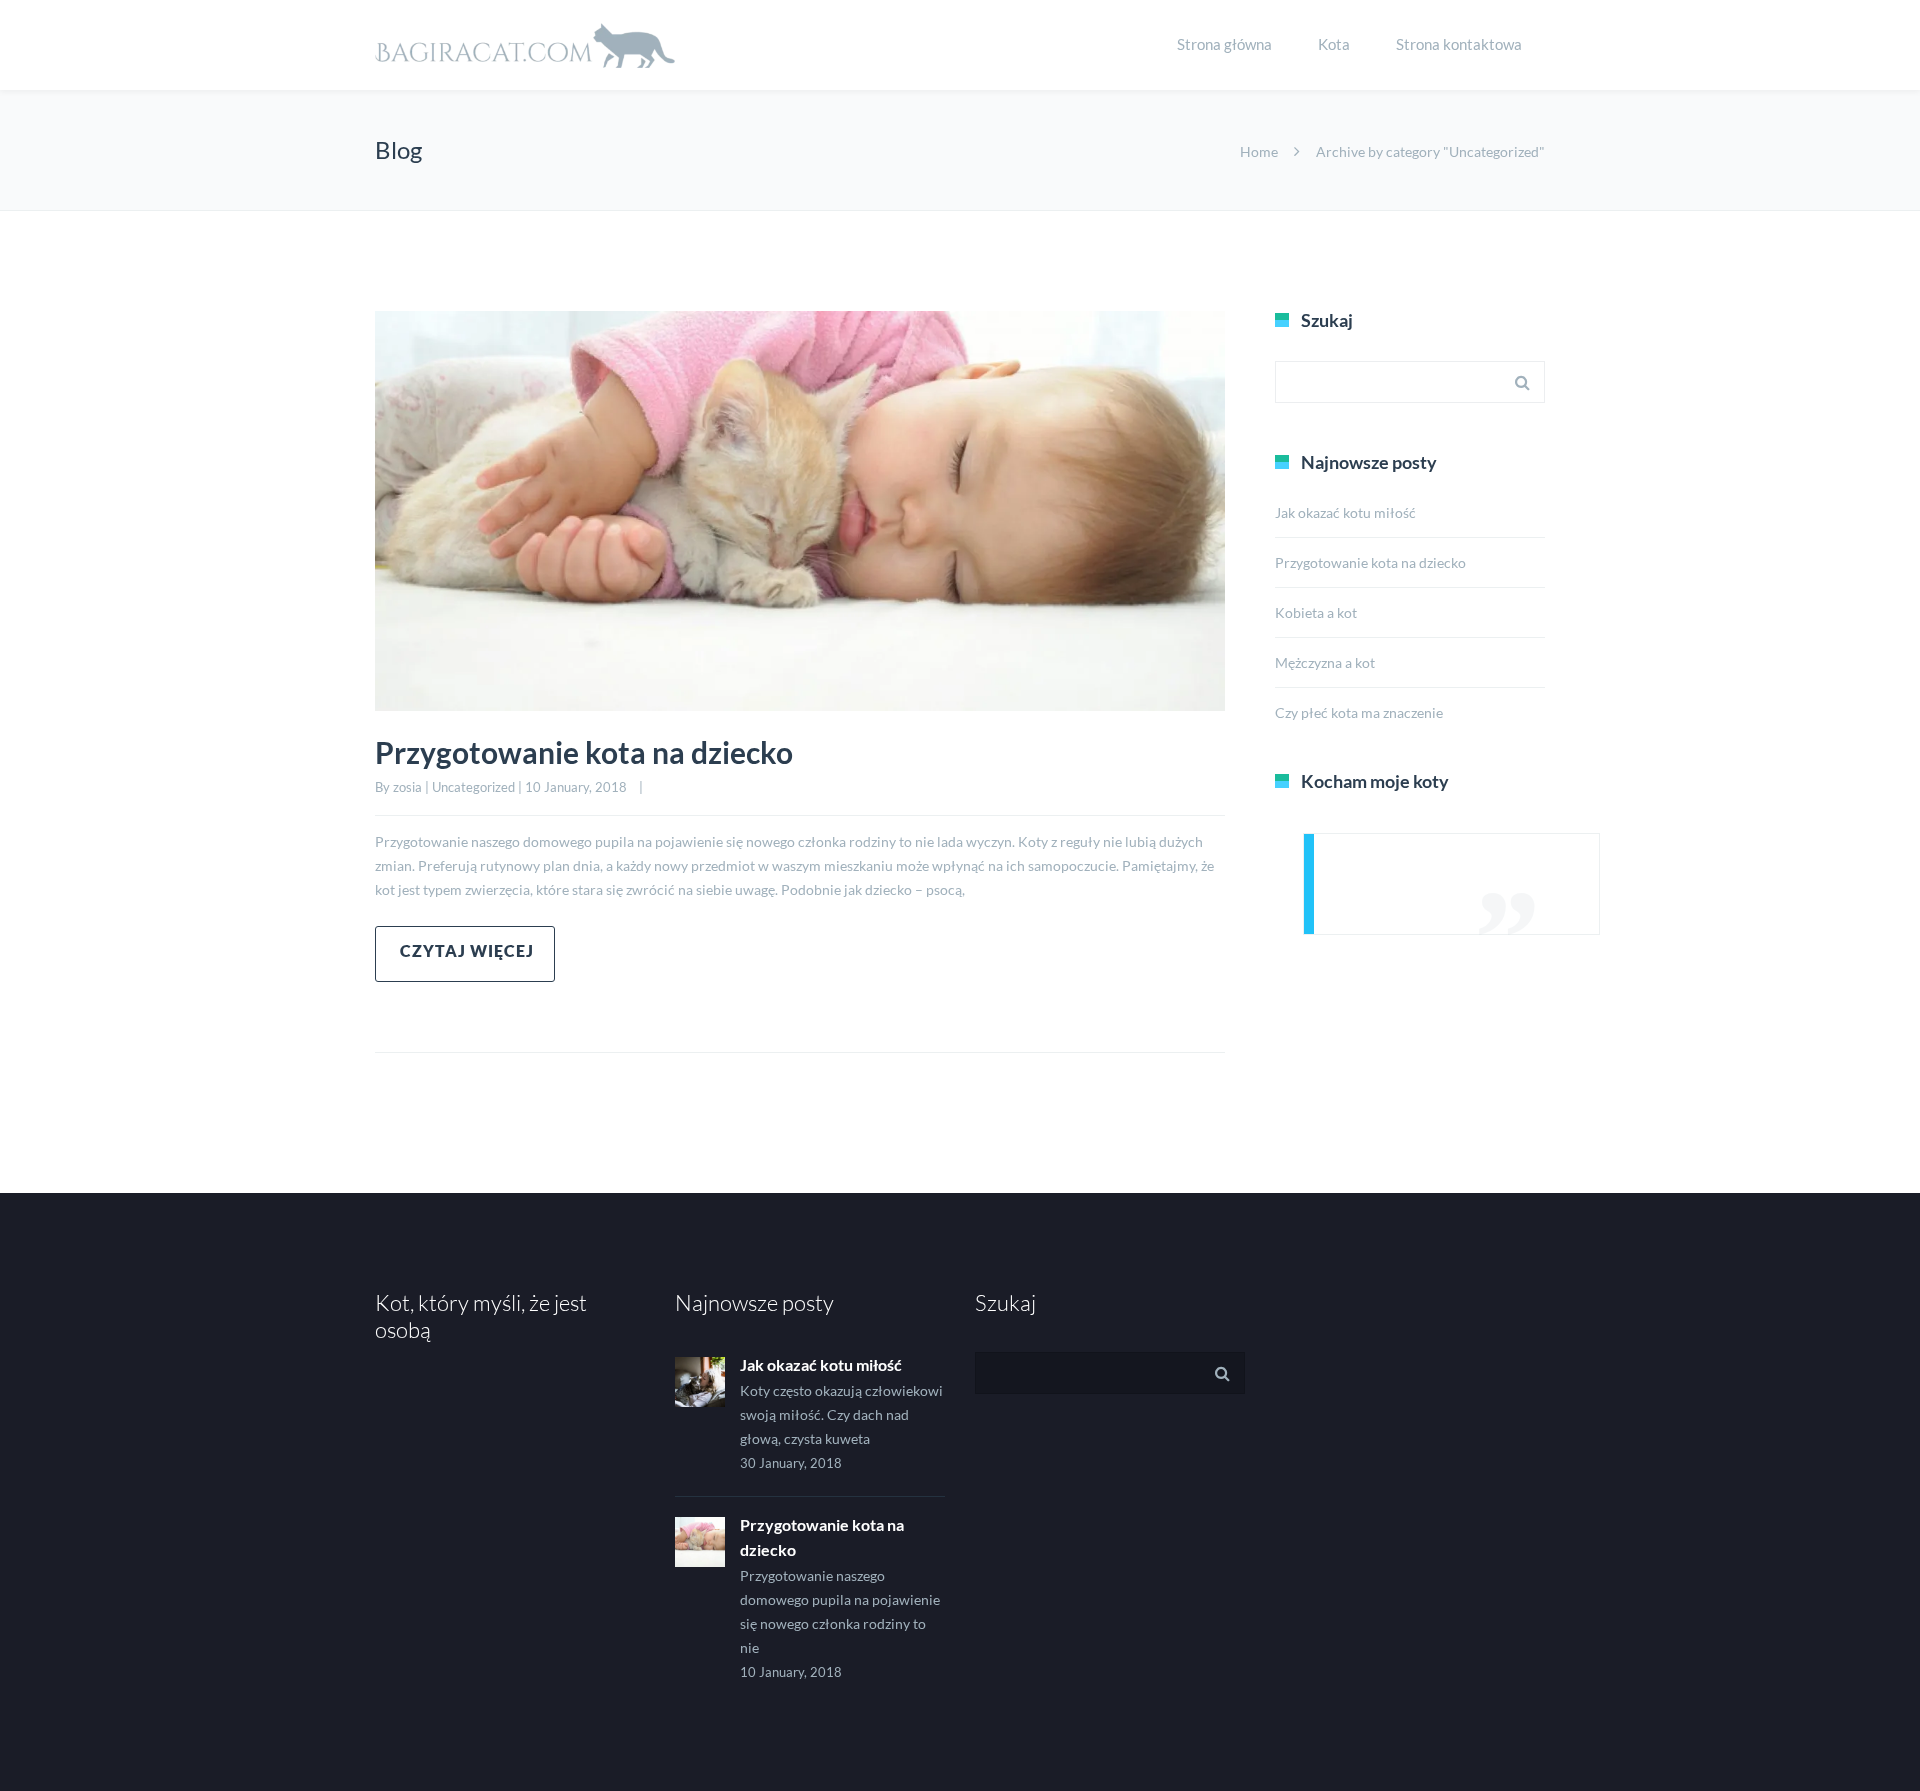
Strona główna (1224, 44)
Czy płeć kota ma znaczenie (1359, 712)
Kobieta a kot (1316, 612)
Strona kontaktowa (1459, 44)
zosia (407, 787)
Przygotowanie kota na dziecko (584, 752)
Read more (465, 954)
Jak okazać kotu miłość (1345, 512)
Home (1259, 151)
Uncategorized (473, 787)
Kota (1334, 44)
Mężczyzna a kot (1325, 662)
